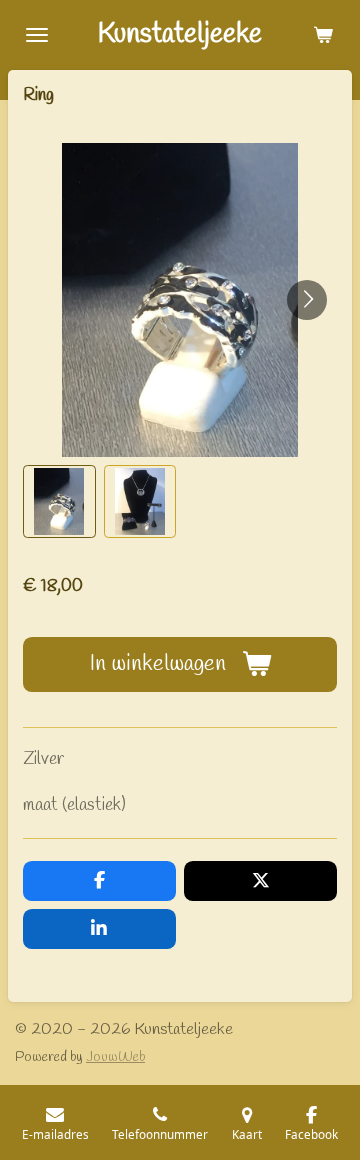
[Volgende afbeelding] (307, 300)
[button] (59, 501)
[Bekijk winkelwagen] (323, 35)
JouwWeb (115, 1057)
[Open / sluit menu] (37, 35)
